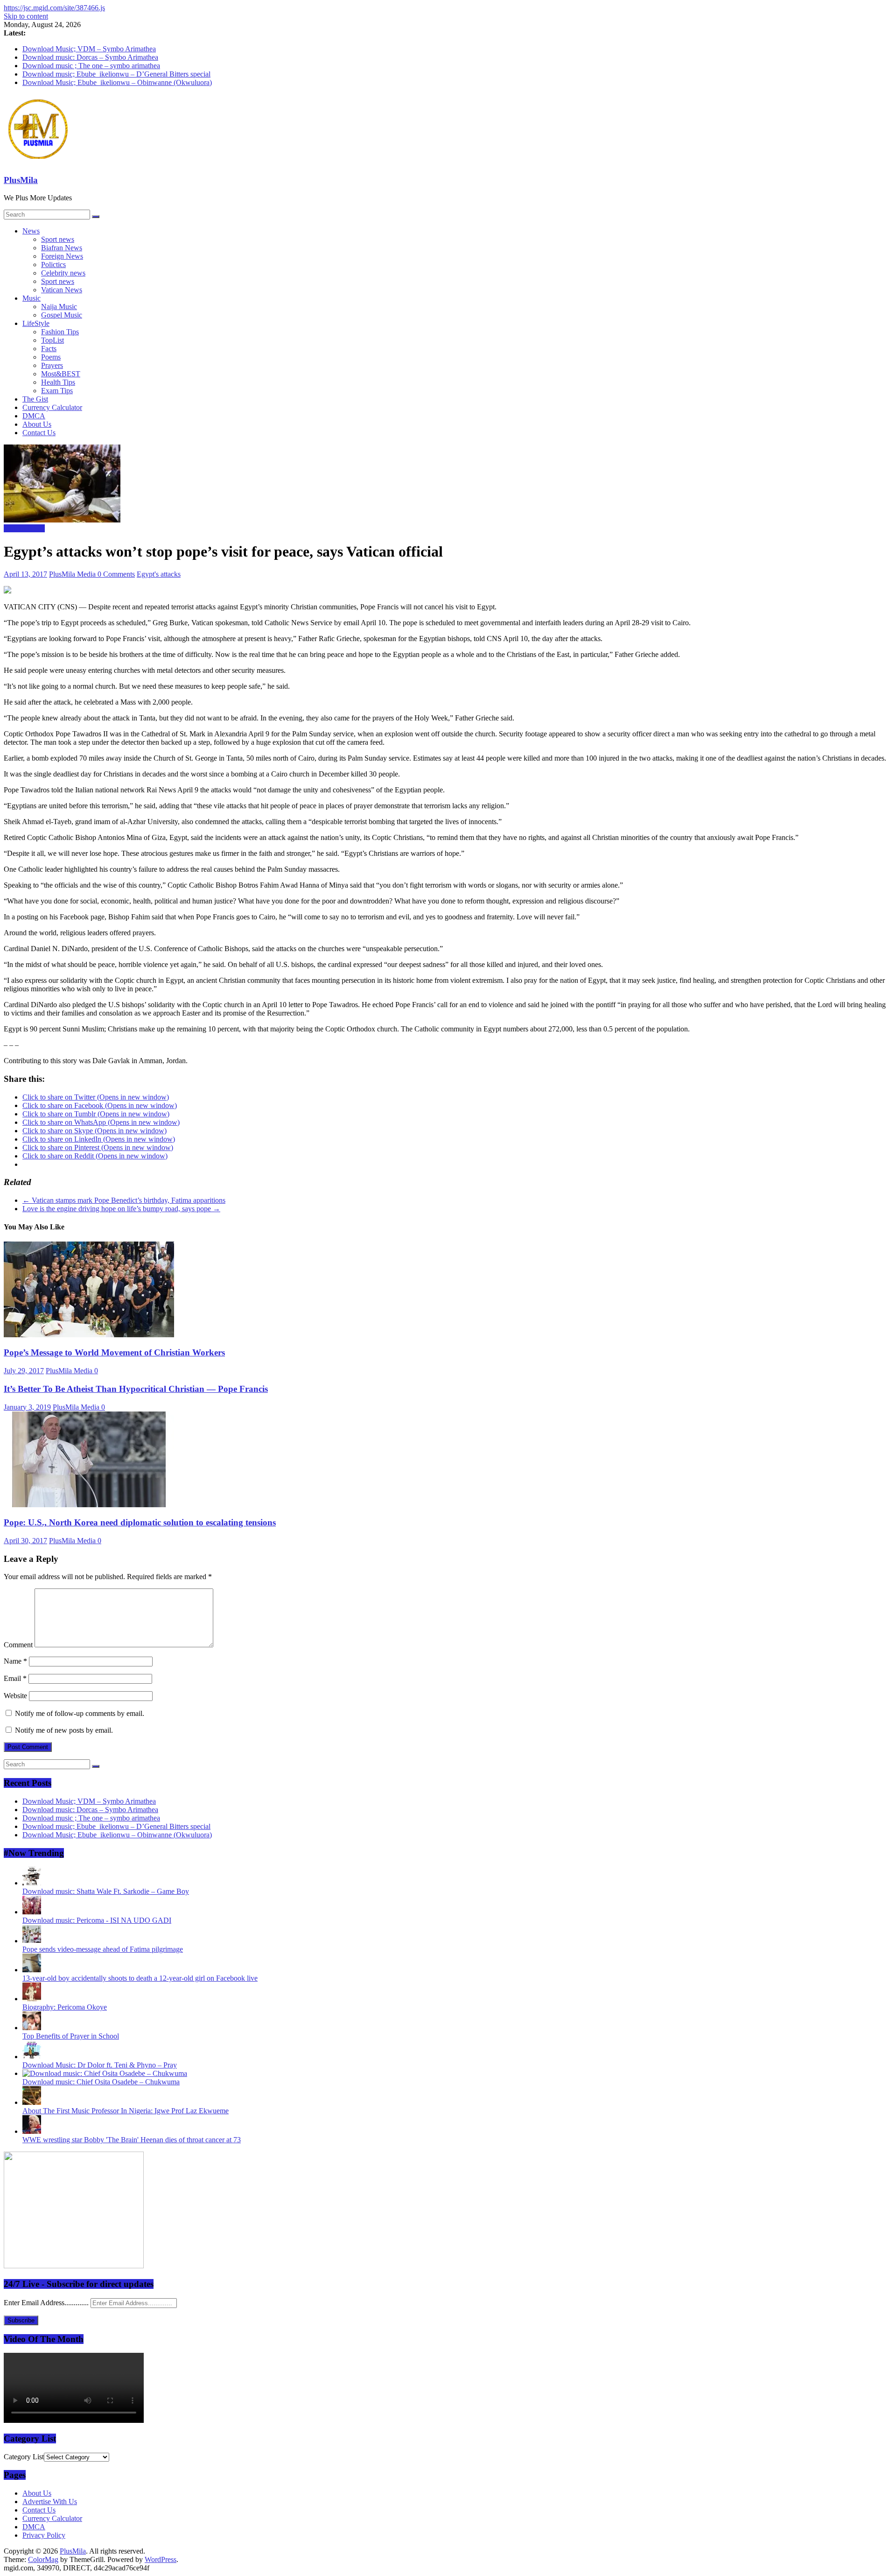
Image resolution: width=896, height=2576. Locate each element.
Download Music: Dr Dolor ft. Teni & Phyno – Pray (100, 2065)
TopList (52, 340)
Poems (51, 357)
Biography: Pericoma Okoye (65, 2007)
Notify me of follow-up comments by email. (80, 1713)
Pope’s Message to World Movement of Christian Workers (114, 1352)
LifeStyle (36, 323)
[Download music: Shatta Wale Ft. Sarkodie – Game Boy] (32, 1883)
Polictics (53, 265)
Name (15, 1661)
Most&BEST (61, 374)
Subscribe (21, 2320)
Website (15, 1696)
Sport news (58, 239)
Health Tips (58, 382)
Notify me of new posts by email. (64, 1730)
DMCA (34, 416)
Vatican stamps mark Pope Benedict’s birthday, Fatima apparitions (124, 1200)
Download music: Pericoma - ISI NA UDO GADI (97, 1920)
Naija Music (59, 307)
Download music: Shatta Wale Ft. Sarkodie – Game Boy (106, 1891)
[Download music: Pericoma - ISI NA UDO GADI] (32, 1912)
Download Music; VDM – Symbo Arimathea (89, 49)
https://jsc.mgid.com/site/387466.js (54, 8)
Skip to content (26, 16)
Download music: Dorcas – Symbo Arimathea (90, 57)
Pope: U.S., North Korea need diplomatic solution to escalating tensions (140, 1522)
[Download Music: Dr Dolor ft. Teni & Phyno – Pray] (32, 2057)
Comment (18, 1645)
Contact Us (39, 433)
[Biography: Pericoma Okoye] (32, 1999)
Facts (49, 349)
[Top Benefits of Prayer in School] (32, 2028)
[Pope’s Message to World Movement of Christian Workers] (89, 1335)
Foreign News (62, 256)
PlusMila (21, 180)
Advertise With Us (50, 2502)
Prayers (52, 365)
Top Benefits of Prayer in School (71, 2036)
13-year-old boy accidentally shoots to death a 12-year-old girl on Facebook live (140, 1978)
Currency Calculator (52, 407)
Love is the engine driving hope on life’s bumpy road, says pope (121, 1209)
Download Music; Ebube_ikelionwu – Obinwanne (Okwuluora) (117, 82)
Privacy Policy (44, 2535)
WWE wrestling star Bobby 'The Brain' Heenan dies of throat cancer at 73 (132, 2140)
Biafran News (62, 248)
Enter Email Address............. (47, 2303)
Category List (24, 2457)
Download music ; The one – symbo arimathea (91, 66)
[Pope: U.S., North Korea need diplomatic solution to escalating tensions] (89, 1505)
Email (15, 1678)
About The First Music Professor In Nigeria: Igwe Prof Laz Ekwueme (126, 2111)
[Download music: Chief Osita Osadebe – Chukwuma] (105, 2073)
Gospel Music (62, 315)
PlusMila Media (73, 574)
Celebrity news (63, 273)
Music (31, 298)
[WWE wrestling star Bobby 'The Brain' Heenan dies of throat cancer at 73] (32, 2131)
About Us (37, 424)
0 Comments (116, 574)
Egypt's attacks (159, 574)
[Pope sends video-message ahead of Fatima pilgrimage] (32, 1941)
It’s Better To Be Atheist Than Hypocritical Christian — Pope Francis (136, 1389)
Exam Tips (57, 391)
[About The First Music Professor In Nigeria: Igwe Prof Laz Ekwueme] (32, 2102)
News (31, 231)
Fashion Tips (60, 332)
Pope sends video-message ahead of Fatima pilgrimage (103, 1949)
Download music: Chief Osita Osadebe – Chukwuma (101, 2082)
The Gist (35, 399)
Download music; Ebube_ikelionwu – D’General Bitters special (116, 74)
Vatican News (62, 290)
